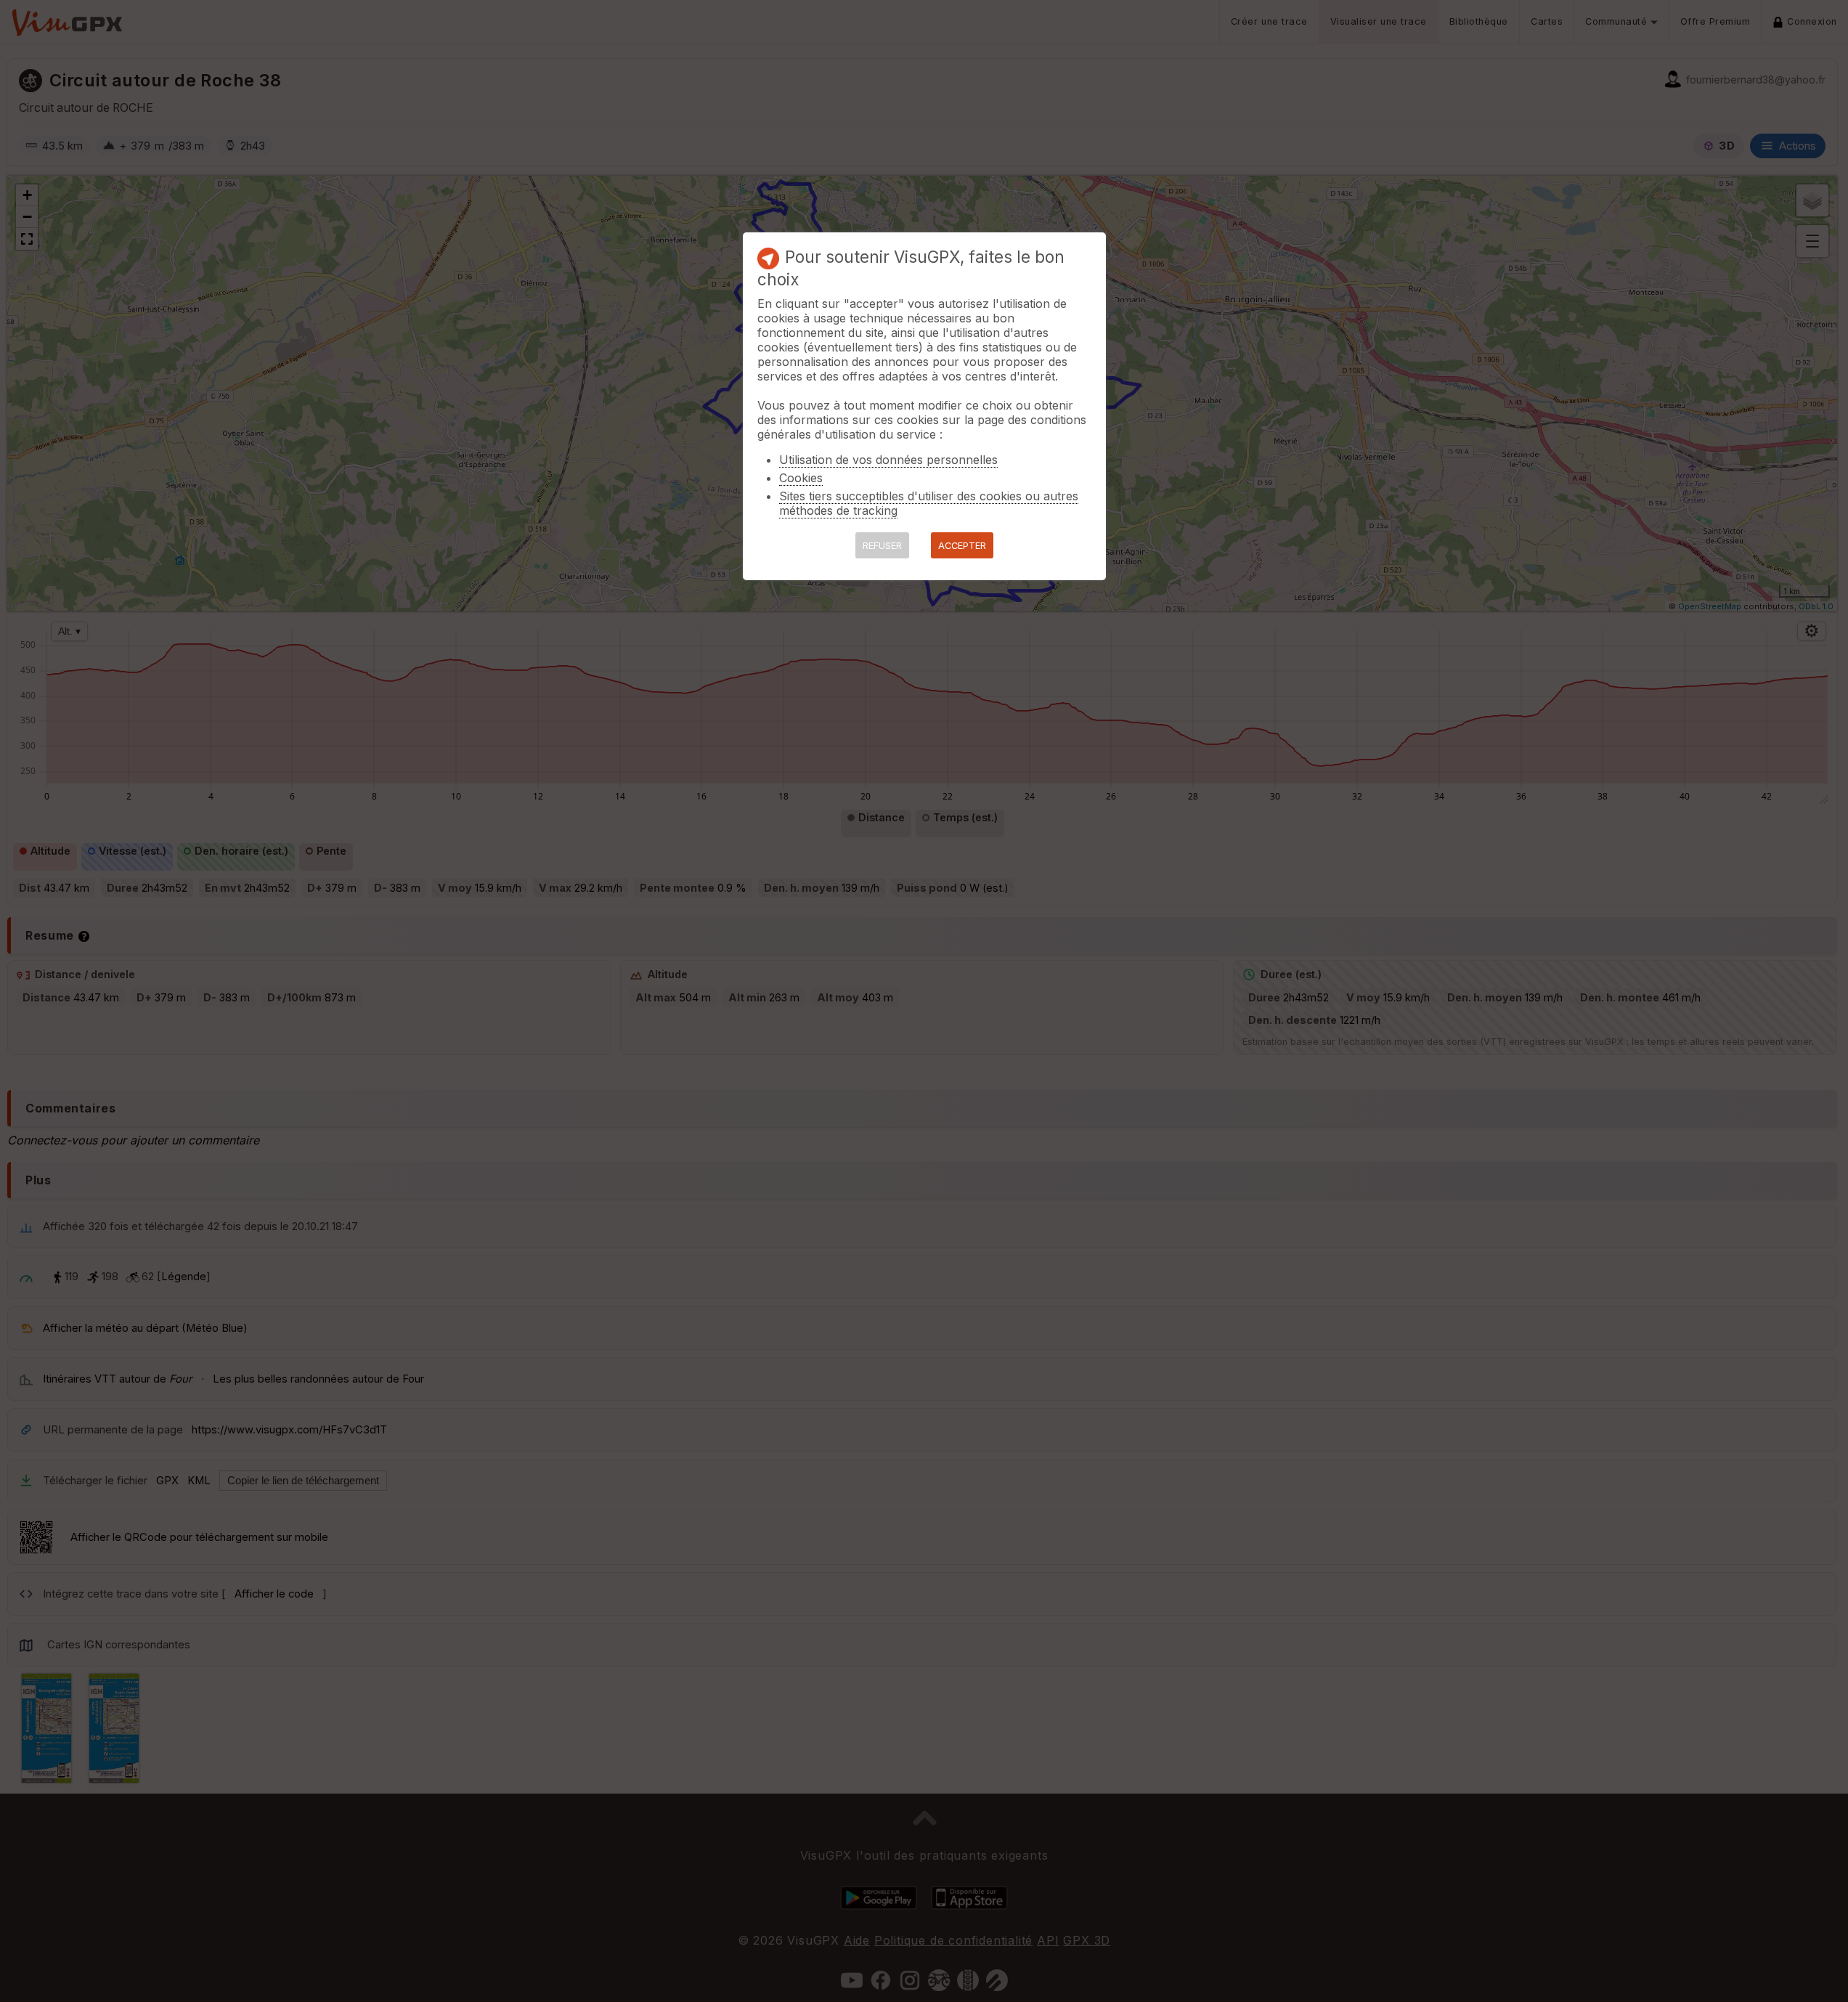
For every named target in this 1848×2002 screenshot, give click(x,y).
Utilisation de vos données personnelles (888, 460)
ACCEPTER (962, 546)
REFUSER (882, 546)
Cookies (801, 478)
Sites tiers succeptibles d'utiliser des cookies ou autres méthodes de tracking (929, 503)
